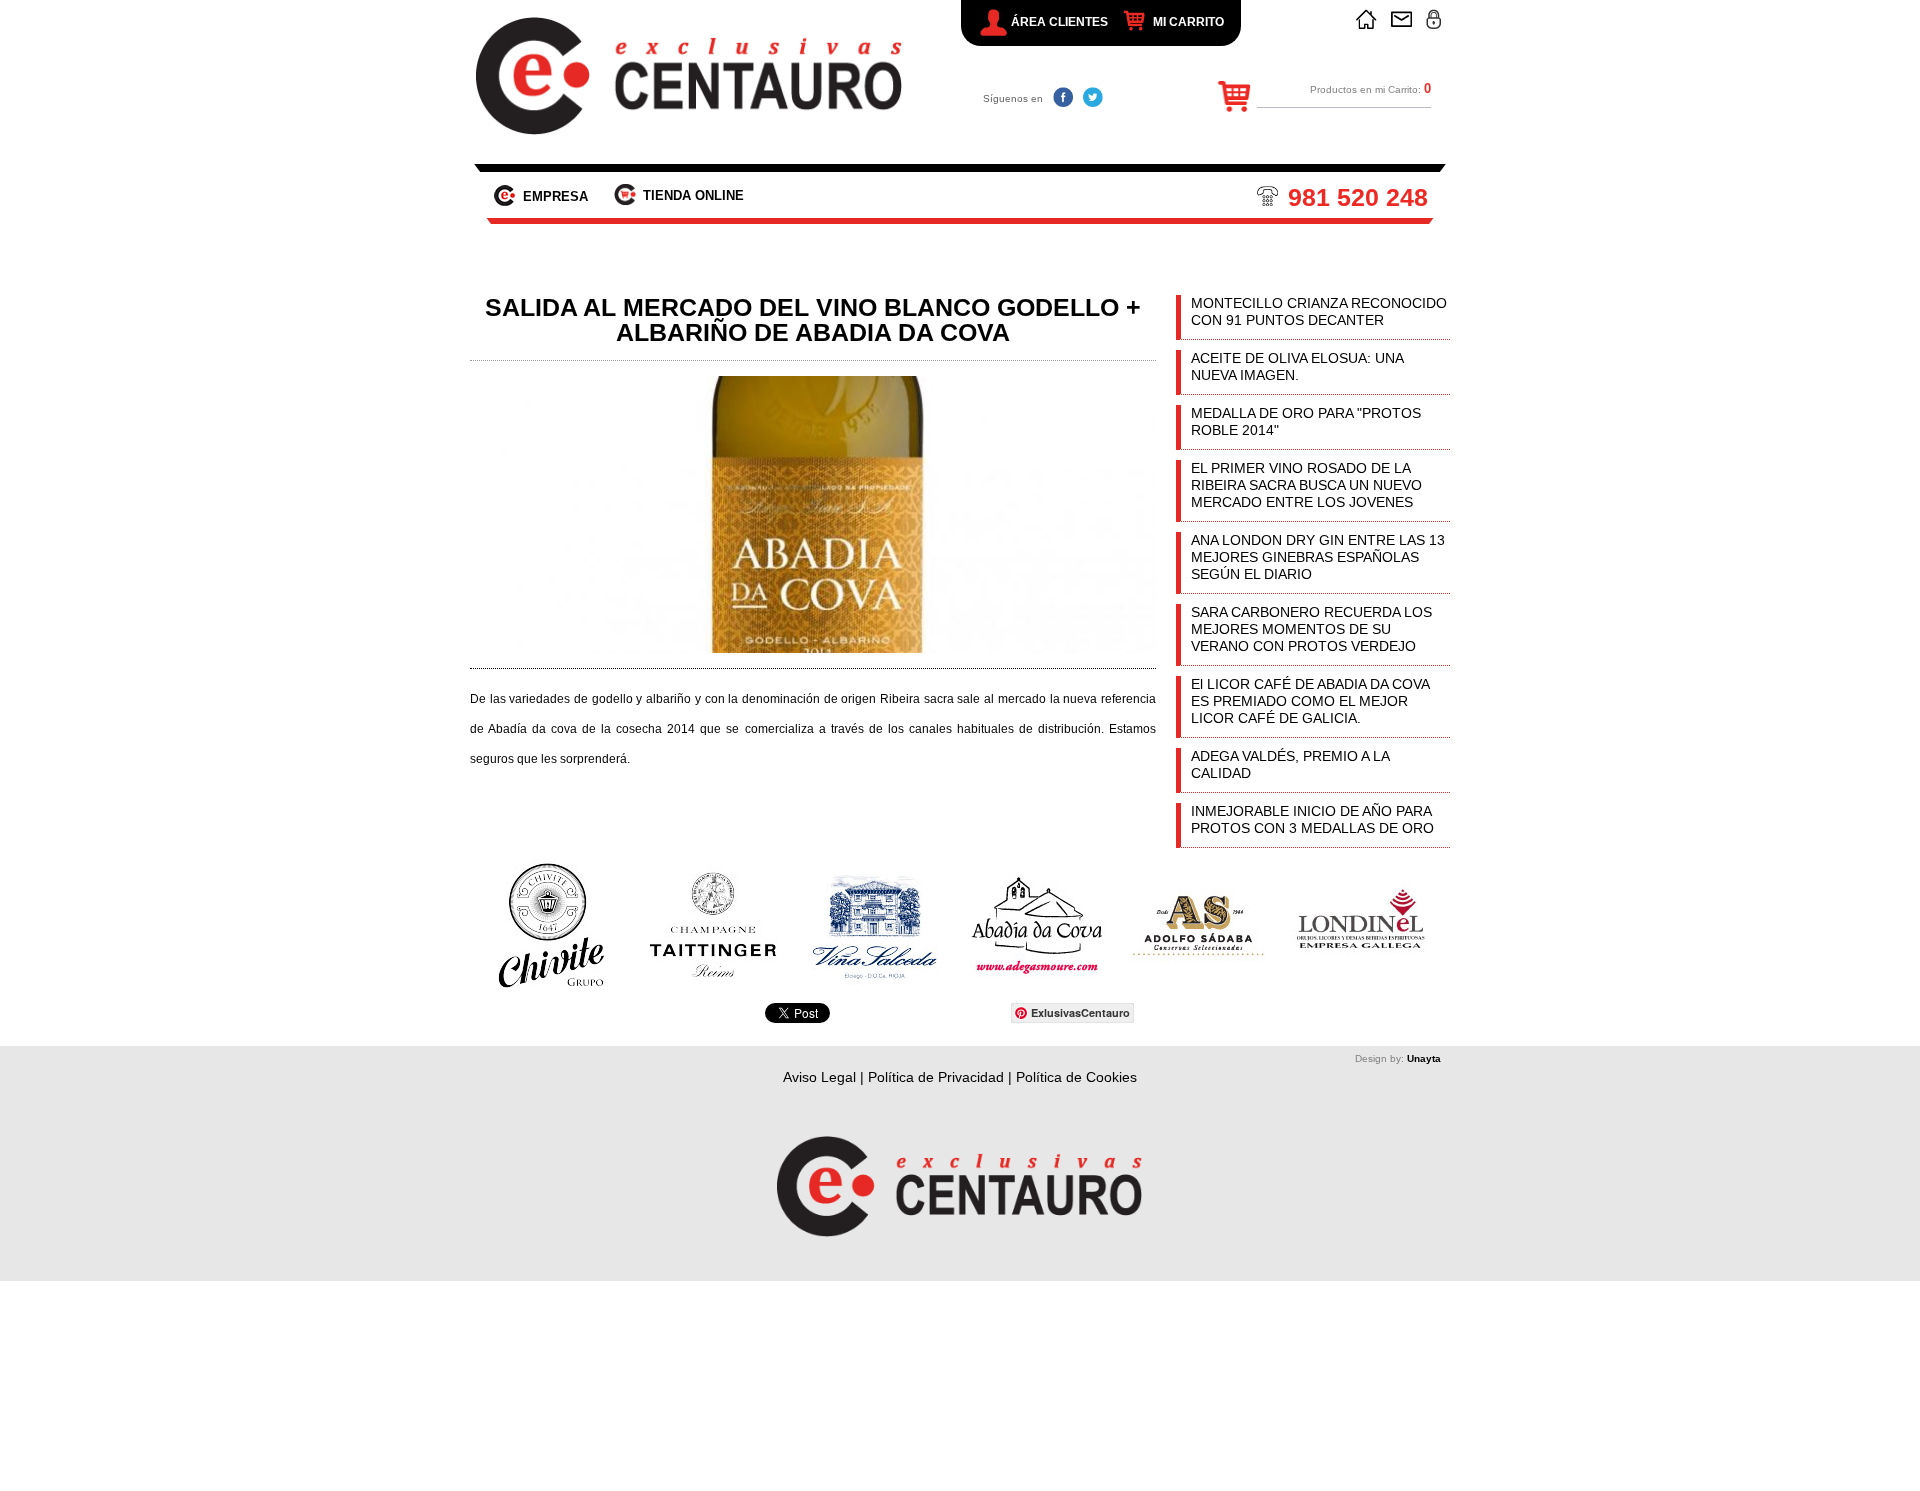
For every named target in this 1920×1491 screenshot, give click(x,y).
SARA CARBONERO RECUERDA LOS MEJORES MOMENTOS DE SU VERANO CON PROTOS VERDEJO (1311, 629)
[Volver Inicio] (1366, 19)
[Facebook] (1063, 97)
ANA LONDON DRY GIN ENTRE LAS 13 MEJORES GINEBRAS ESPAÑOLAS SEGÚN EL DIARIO (1318, 557)
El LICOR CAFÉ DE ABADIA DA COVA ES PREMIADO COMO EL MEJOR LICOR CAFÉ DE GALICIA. (1310, 701)
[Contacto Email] (1401, 19)
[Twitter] (1093, 97)
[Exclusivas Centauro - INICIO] (690, 76)
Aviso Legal (819, 1077)
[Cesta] (1228, 100)
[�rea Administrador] (1433, 19)
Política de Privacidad (936, 1077)
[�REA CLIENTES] (993, 22)
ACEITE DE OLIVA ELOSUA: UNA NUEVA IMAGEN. (1297, 366)
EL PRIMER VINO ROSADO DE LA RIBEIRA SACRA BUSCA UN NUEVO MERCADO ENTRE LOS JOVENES (1306, 485)
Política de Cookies (1076, 1077)
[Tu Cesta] (1138, 21)
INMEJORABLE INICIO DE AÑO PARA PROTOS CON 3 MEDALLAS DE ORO (1312, 819)
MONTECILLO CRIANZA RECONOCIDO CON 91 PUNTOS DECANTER (1319, 311)
